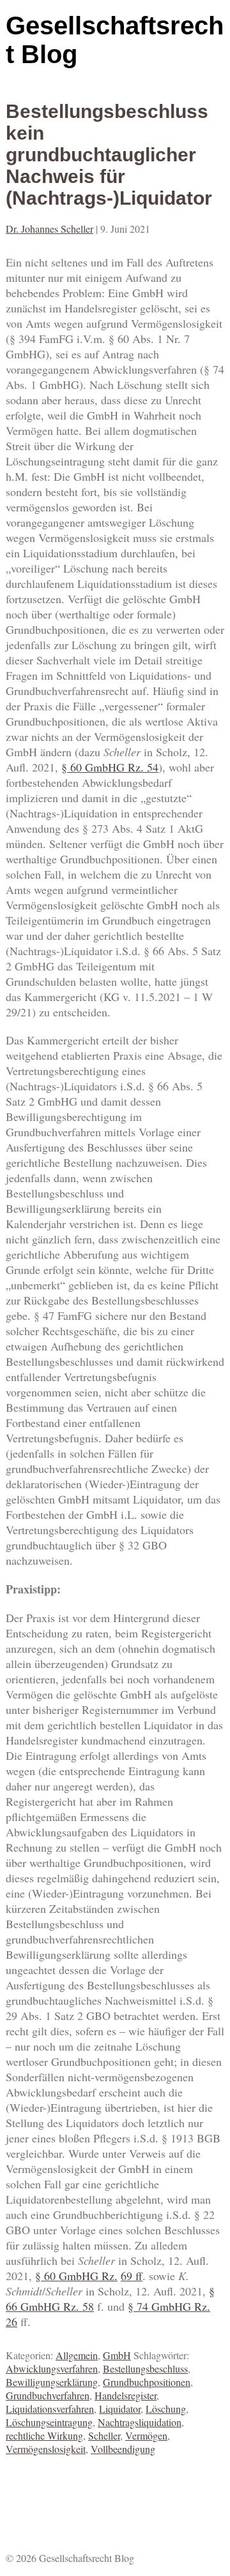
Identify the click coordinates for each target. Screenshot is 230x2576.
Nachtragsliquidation (140, 2422)
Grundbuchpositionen (147, 2382)
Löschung (166, 2409)
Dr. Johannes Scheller (50, 229)
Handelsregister (126, 2395)
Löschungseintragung (49, 2422)
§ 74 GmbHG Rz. (169, 2306)
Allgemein (77, 2355)
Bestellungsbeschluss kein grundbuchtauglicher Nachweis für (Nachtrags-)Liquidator (109, 155)
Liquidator (120, 2409)
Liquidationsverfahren (50, 2409)
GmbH (117, 2355)
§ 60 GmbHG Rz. (104, 767)
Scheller (104, 2435)
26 (11, 2322)
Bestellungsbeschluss (145, 2368)
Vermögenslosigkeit (46, 2449)
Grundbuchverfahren (48, 2395)
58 (88, 2306)
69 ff (132, 2276)
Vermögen (146, 2435)
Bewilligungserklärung (52, 2382)
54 (153, 767)
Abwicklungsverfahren (52, 2368)
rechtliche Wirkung (44, 2435)
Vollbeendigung (123, 2449)
